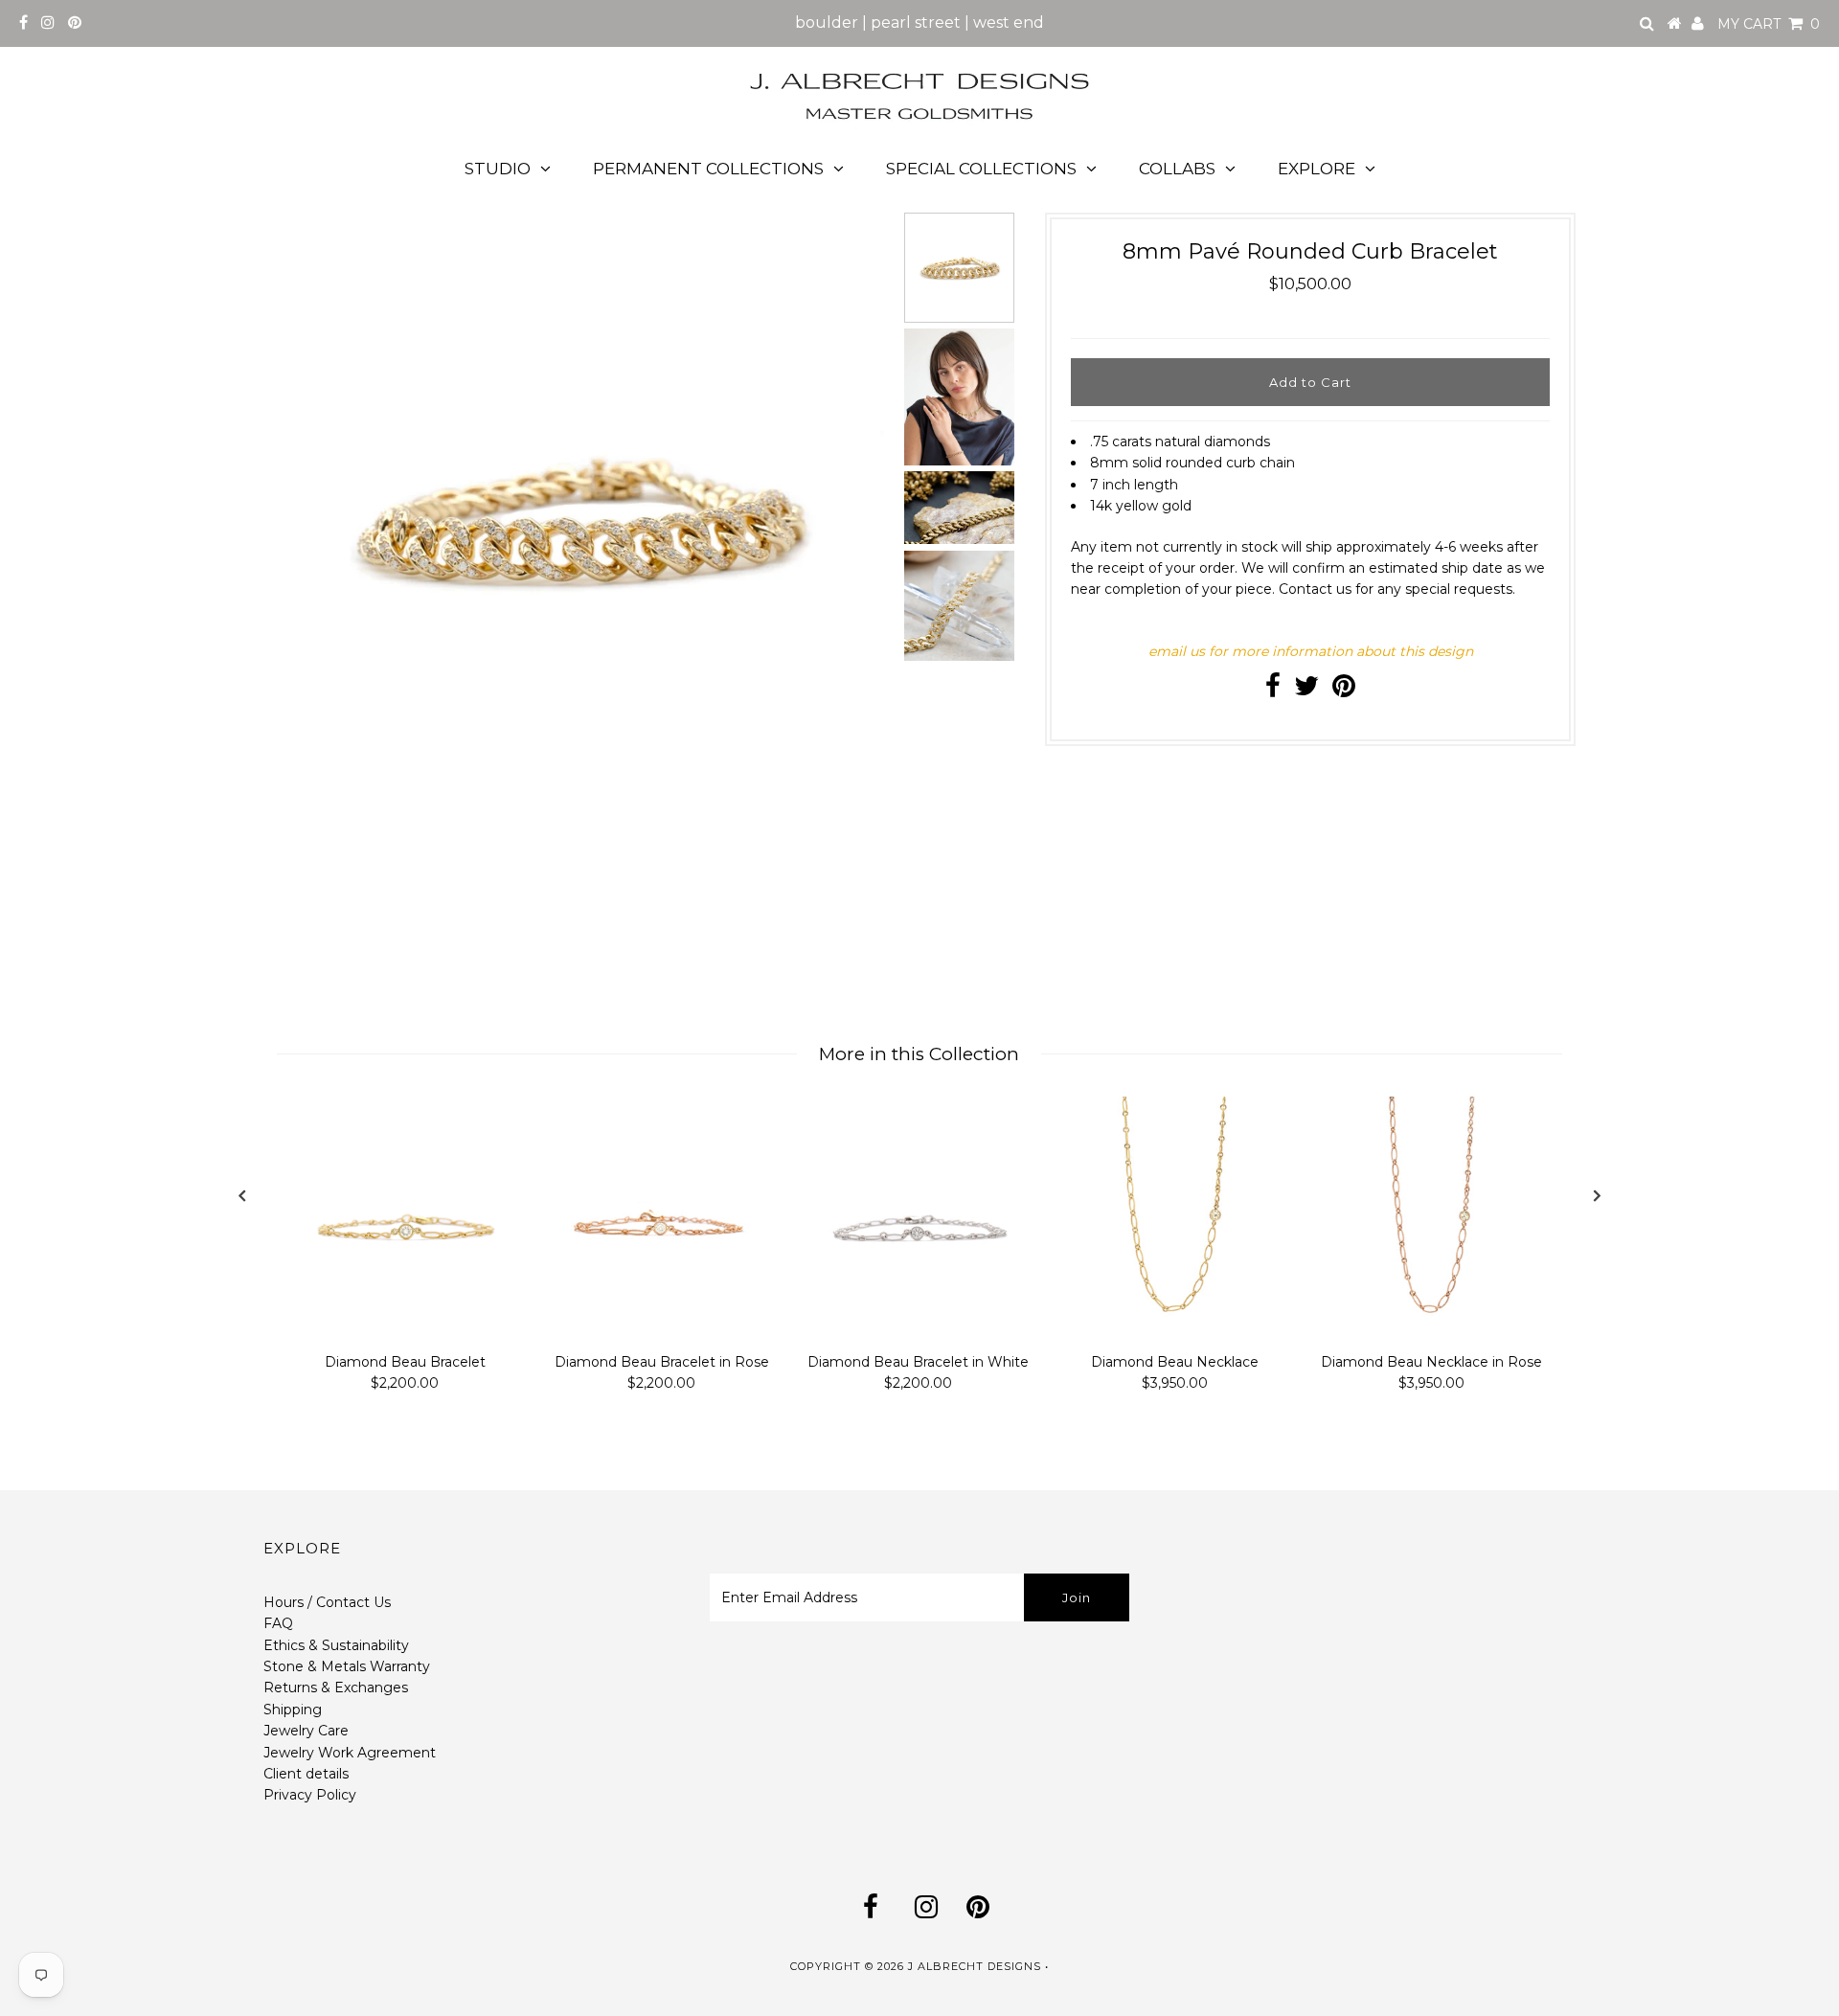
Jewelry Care (306, 1731)
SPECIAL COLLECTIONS (981, 169)
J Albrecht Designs (975, 1966)
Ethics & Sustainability (336, 1645)
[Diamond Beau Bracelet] (405, 1220)
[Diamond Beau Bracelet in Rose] (662, 1220)
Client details (306, 1774)
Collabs (1177, 169)
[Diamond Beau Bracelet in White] (919, 1220)
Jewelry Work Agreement (350, 1753)
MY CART (1769, 24)
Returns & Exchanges (336, 1688)
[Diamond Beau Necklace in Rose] (1432, 1220)
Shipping (293, 1710)
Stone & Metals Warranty (347, 1666)
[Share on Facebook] (1273, 691)
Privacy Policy (310, 1795)
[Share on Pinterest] (1344, 691)
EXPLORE (1317, 169)
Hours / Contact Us (327, 1602)
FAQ (278, 1623)
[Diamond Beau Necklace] (1175, 1220)
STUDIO (498, 169)
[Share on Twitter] (1306, 691)
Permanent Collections (708, 169)
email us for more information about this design (1311, 651)
